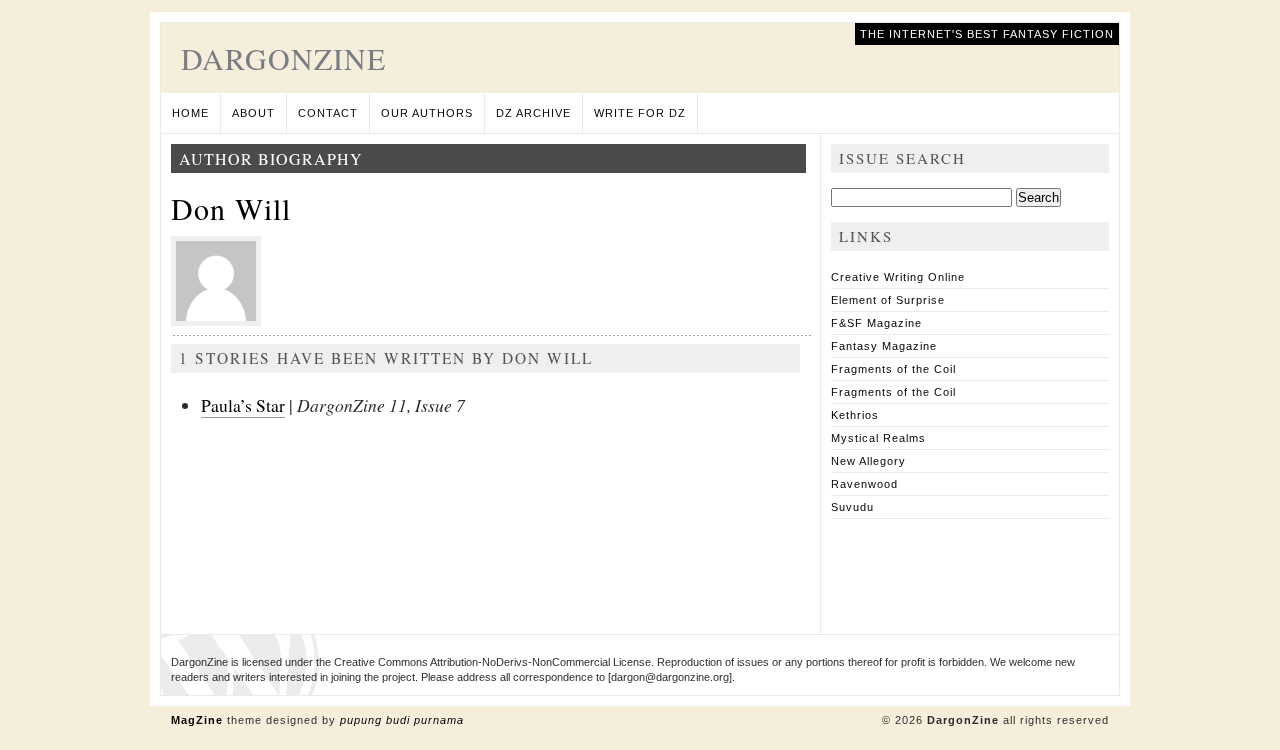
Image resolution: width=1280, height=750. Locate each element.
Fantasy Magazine (884, 346)
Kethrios (855, 415)
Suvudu (852, 507)
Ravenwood (864, 484)
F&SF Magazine (876, 323)
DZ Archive (533, 113)
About (253, 113)
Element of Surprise (888, 300)
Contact (328, 113)
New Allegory (868, 461)
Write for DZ (640, 113)
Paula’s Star (243, 405)
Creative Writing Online (898, 277)
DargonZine (283, 58)
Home (190, 113)
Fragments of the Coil (893, 369)
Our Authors (427, 113)
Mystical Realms (878, 438)
